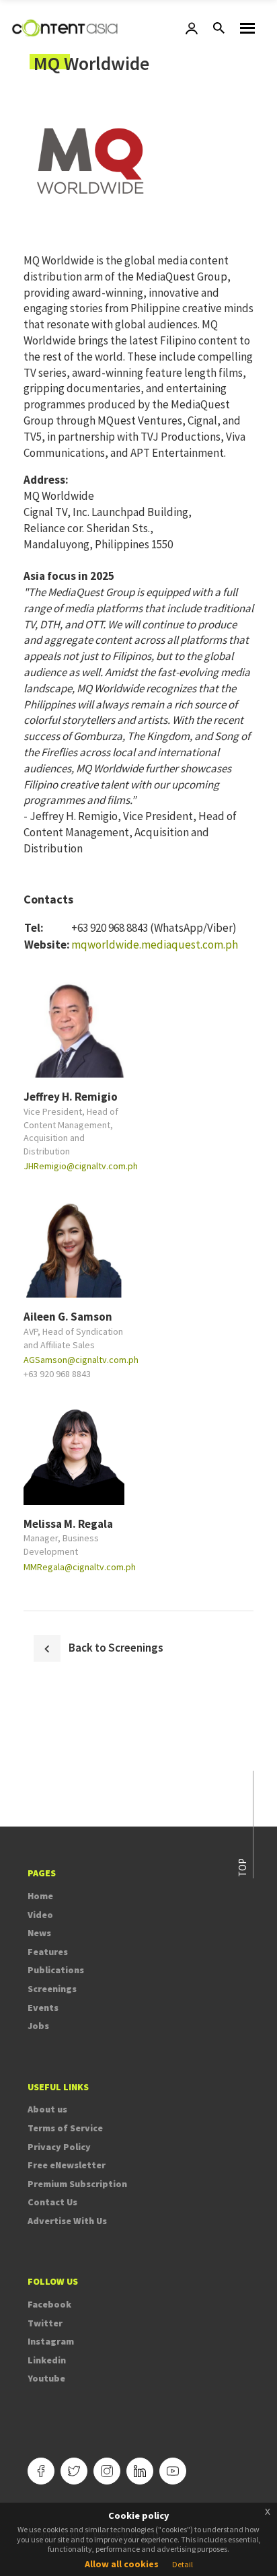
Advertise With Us (67, 2221)
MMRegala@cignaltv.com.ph (80, 1567)
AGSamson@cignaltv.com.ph (81, 1360)
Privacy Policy (59, 2147)
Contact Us (52, 2202)
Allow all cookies (122, 2564)
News (39, 1933)
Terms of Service (65, 2128)
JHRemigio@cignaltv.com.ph (81, 1166)
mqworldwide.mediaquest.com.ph (155, 945)
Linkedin (47, 2360)
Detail (183, 2564)
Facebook (49, 2304)
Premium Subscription (77, 2184)
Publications (56, 1970)
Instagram (51, 2341)
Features (48, 1952)
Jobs (38, 2026)
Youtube (46, 2378)
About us (47, 2109)
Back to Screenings (116, 1648)
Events (43, 2008)
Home (40, 1896)
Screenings (52, 1989)
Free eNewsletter (67, 2165)
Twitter (45, 2323)
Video (40, 1915)
